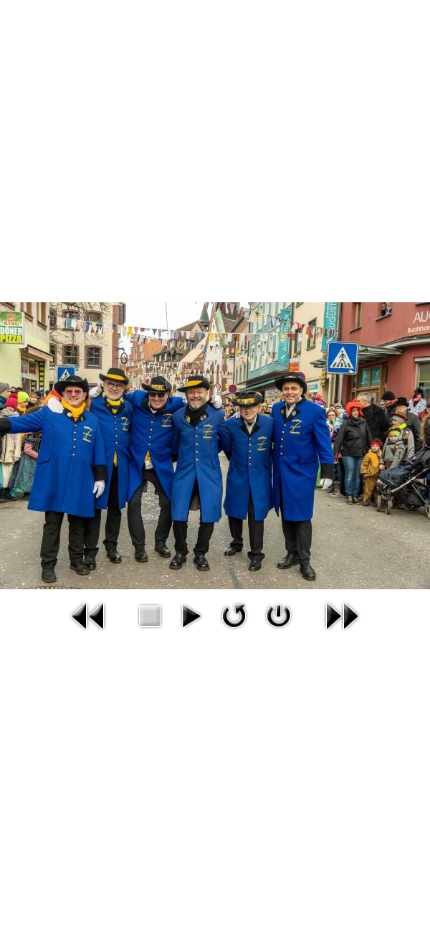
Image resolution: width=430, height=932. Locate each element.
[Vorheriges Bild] (88, 616)
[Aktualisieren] (234, 615)
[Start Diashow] (190, 615)
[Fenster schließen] (278, 615)
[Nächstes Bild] (341, 616)
